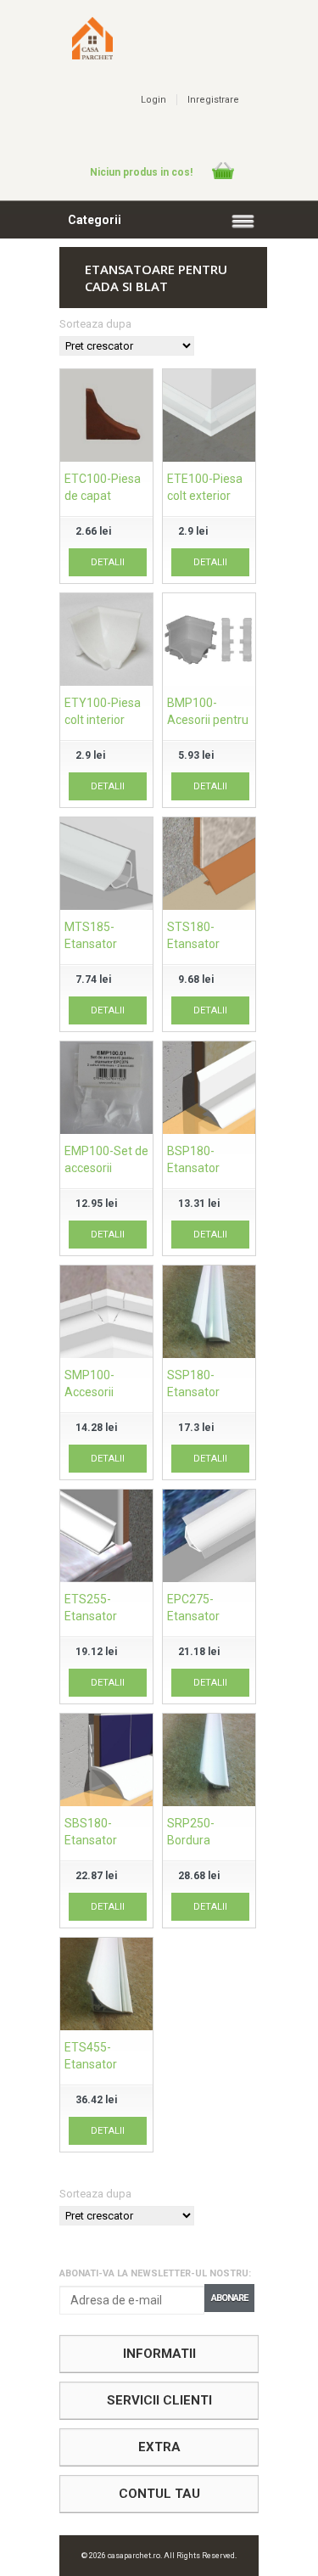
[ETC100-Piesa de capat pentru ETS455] (106, 418)
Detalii (108, 562)
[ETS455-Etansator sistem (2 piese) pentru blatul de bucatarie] (106, 1986)
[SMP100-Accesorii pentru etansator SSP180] (106, 1314)
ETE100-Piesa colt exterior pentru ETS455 (207, 496)
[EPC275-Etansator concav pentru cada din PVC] (209, 1538)
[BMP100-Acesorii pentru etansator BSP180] (209, 642)
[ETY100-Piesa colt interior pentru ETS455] (106, 642)
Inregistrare (213, 100)
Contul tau (159, 2494)
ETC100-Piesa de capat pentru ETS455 (105, 496)
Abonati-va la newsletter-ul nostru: (155, 2273)
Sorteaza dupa (95, 324)
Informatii (159, 2354)
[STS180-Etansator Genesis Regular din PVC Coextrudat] (209, 866)
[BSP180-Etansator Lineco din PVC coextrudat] (209, 1090)
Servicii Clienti (159, 2400)
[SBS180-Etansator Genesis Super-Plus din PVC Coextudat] (106, 1762)
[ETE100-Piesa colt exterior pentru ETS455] (209, 418)
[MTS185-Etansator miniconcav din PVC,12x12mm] (106, 866)
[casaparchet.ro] (92, 53)
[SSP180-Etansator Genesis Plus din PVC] (209, 1314)
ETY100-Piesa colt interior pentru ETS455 (105, 720)
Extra (159, 2447)
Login (153, 100)
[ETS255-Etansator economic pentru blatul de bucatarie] (106, 1538)
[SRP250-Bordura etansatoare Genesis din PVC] (209, 1762)
